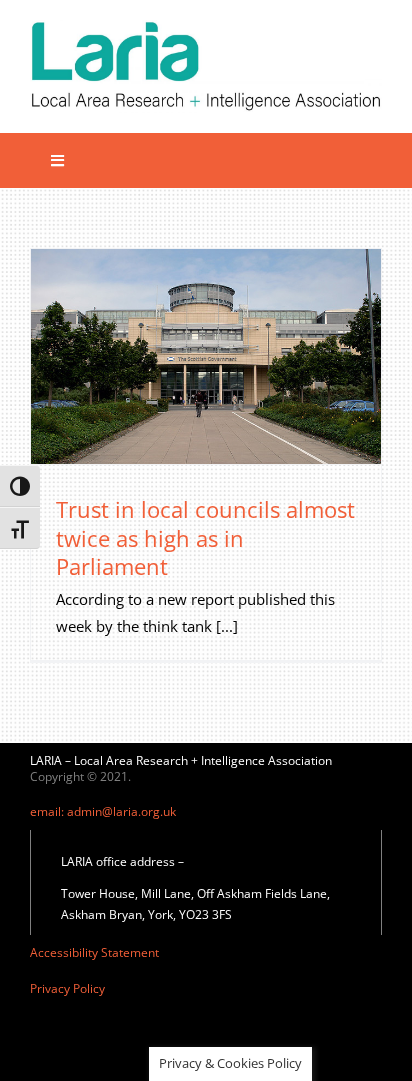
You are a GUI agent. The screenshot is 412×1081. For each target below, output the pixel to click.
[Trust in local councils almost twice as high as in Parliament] (206, 356)
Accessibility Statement (94, 952)
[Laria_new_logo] (206, 27)
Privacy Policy (67, 988)
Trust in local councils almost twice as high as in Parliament (205, 537)
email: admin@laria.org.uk (103, 811)
